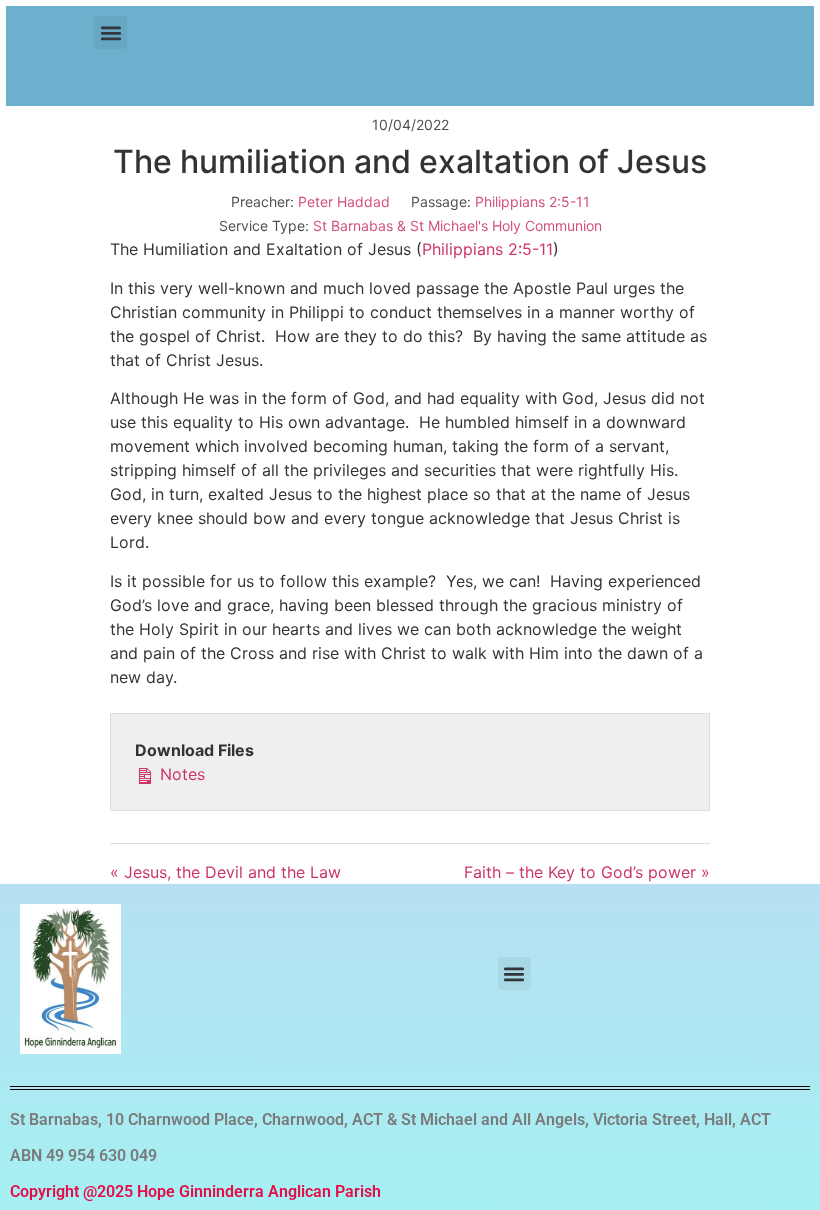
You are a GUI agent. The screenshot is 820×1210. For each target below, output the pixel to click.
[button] (110, 32)
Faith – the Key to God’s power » (587, 872)
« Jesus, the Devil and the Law (225, 872)
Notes (180, 774)
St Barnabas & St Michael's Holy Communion (457, 225)
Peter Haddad (344, 201)
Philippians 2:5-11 (532, 201)
